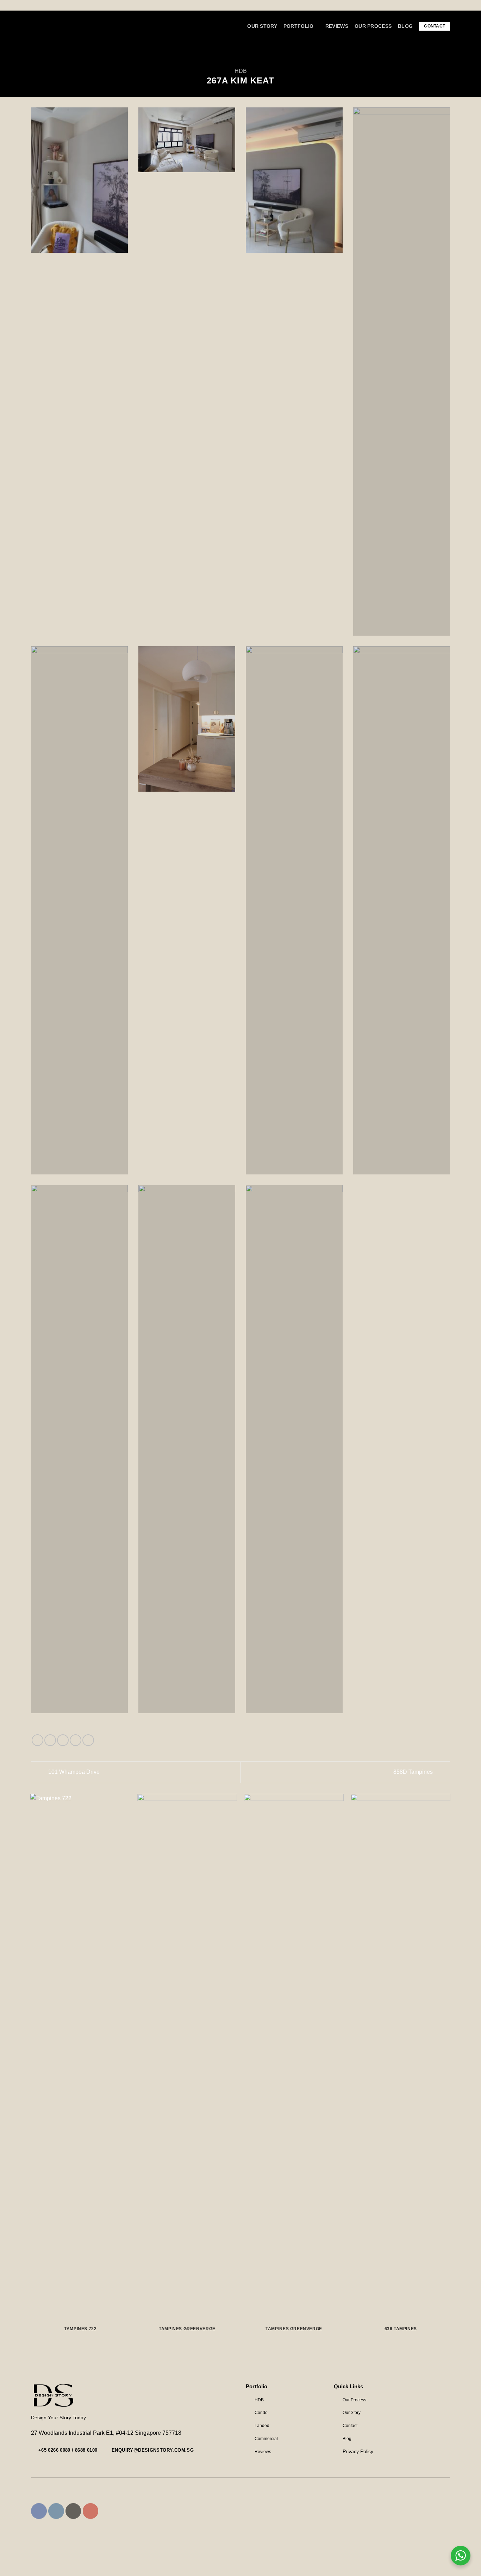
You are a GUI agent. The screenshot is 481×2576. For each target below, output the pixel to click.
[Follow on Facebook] (436, 51)
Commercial (266, 2439)
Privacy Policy (358, 2452)
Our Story (262, 26)
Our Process (373, 26)
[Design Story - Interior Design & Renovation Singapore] (64, 26)
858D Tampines (414, 1772)
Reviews (337, 26)
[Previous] (31, 2072)
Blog (405, 26)
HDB (241, 71)
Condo (261, 2413)
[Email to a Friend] (63, 1740)
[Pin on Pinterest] (76, 1740)
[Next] (450, 2072)
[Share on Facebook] (38, 1740)
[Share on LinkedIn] (88, 1740)
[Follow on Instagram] (445, 51)
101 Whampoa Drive (73, 1772)
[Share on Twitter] (50, 1740)
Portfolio (299, 26)
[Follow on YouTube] (91, 2511)
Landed (262, 2426)
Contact (435, 26)
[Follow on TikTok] (73, 2511)
